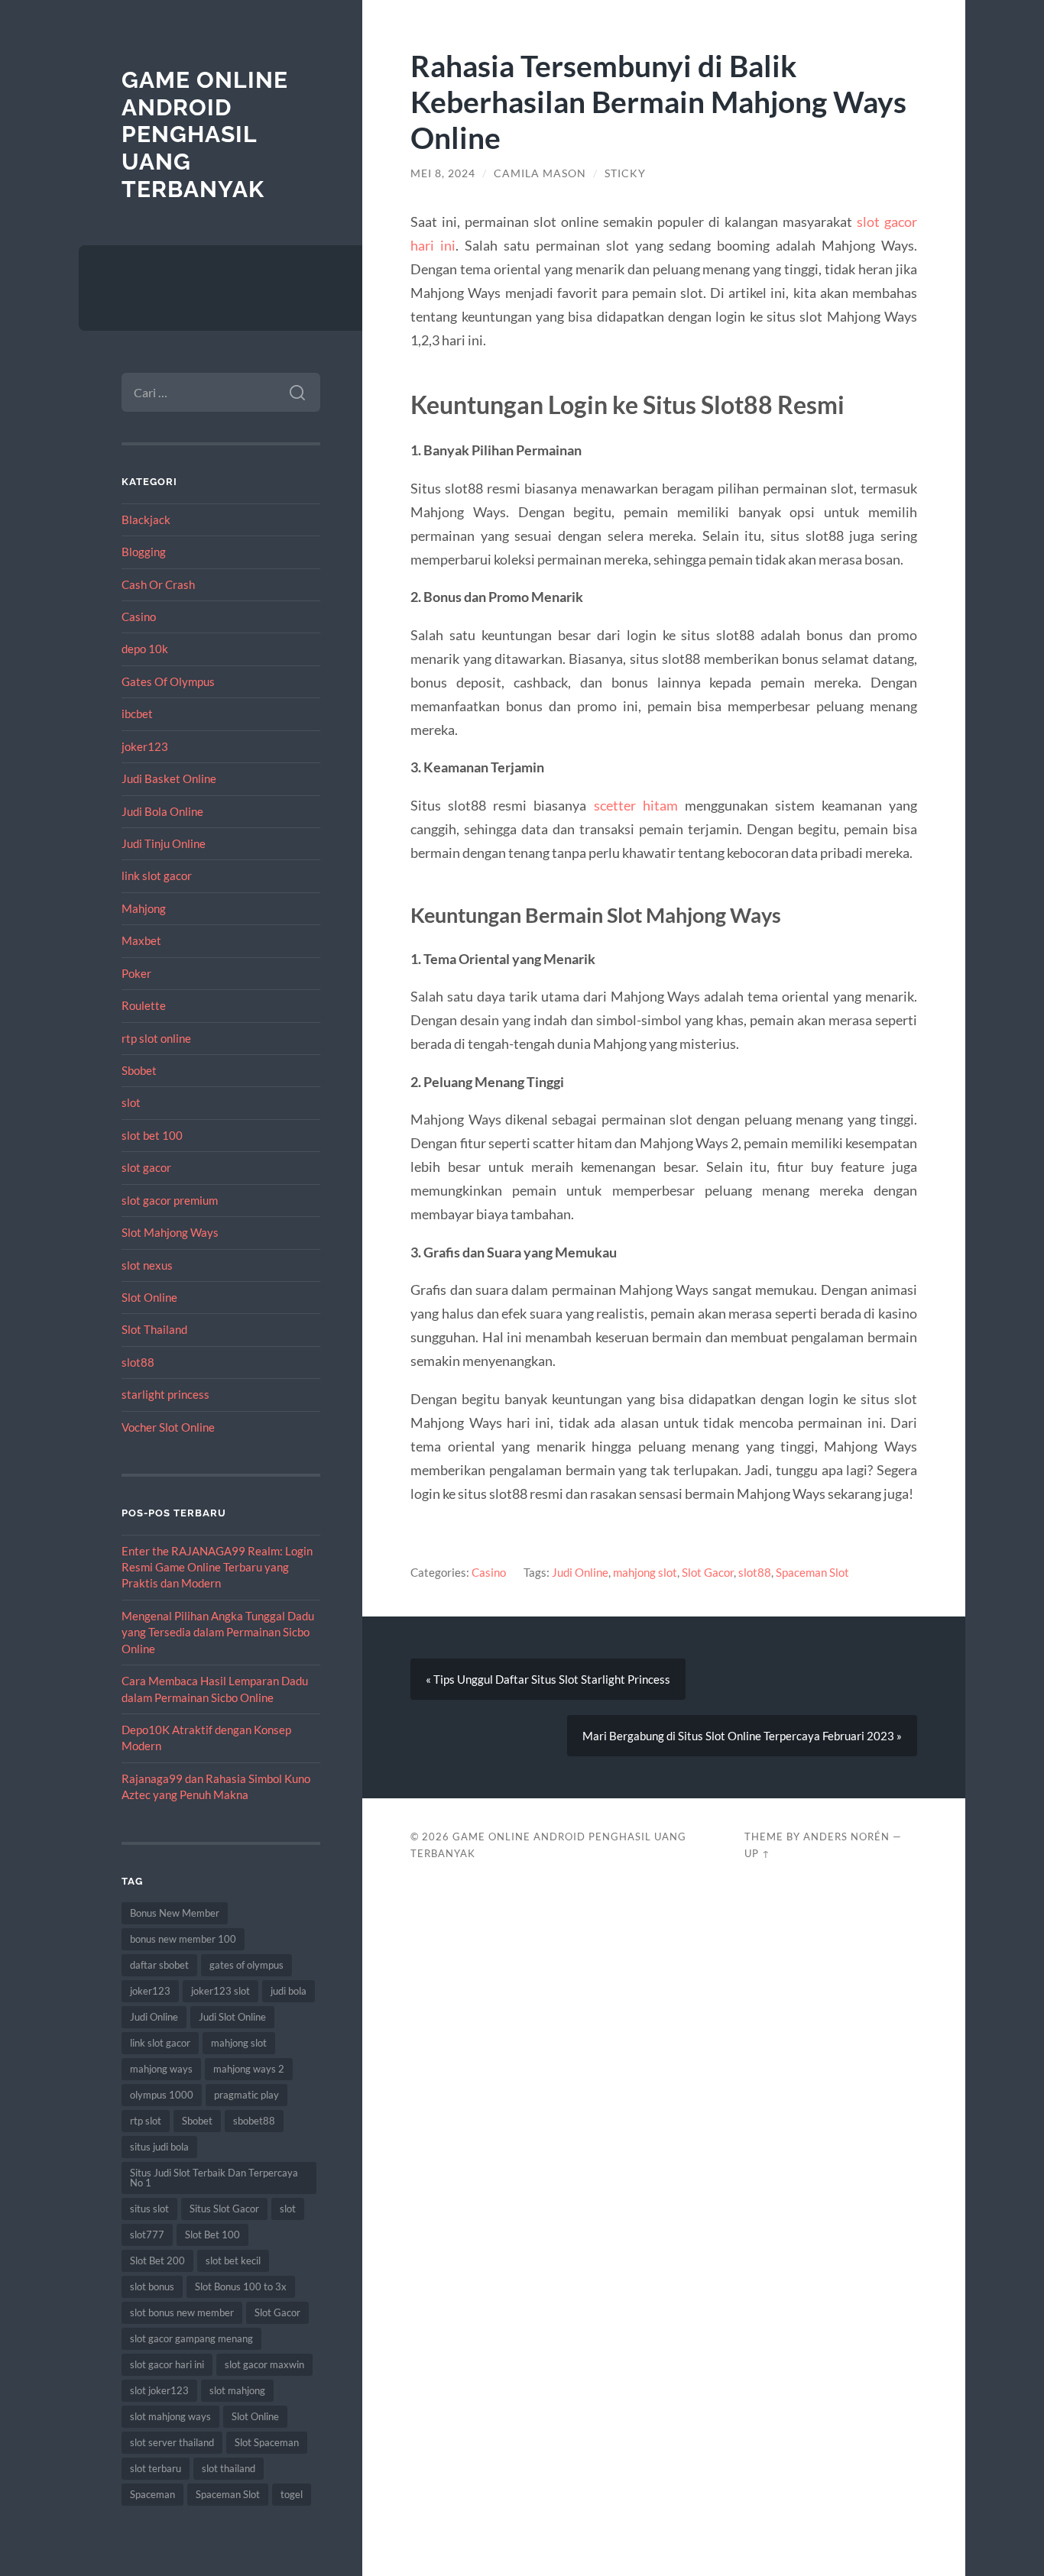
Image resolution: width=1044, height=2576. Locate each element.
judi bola (289, 1991)
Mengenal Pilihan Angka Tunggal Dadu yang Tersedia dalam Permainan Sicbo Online (218, 1632)
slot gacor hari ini (167, 2364)
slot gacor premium (170, 1200)
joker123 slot (220, 1991)
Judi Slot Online (232, 2017)
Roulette (144, 1005)
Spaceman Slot (228, 2494)
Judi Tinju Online (164, 843)
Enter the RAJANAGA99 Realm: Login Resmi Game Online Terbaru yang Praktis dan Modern (217, 1567)
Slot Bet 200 (157, 2260)
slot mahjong (237, 2390)
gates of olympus (246, 1965)
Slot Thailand (154, 1329)
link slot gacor (157, 875)
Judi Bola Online (162, 811)
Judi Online (154, 2017)
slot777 (147, 2235)
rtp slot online (156, 1038)
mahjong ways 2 (249, 2069)
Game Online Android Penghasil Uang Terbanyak (205, 134)
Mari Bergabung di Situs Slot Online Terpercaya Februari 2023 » (742, 1736)
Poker (136, 973)
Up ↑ (757, 1853)
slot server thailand (172, 2442)
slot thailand (229, 2468)
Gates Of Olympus (168, 681)
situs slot (149, 2209)
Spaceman (152, 2494)
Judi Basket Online (169, 778)
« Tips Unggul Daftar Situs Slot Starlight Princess (548, 1679)
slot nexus (147, 1265)
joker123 (145, 746)
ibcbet (137, 714)
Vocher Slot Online (168, 1427)
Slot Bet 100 (212, 2235)
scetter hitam (636, 805)
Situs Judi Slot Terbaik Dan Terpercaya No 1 (214, 2178)
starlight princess (165, 1394)
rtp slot (146, 2121)
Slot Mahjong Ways (170, 1232)
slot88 (138, 1362)
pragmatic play (246, 2095)
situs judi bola (159, 2147)
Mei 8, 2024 (443, 173)
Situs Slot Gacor (224, 2209)
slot (131, 1102)
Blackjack (146, 519)
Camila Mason (540, 173)
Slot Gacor (277, 2312)
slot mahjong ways (170, 2416)
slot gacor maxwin (264, 2364)
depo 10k (145, 649)
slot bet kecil (233, 2260)
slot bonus (152, 2286)
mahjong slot (239, 2043)
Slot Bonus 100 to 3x (241, 2286)
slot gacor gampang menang (191, 2338)
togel (292, 2494)
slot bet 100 (152, 1135)
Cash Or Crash (158, 584)
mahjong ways (161, 2069)
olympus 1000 (162, 2095)
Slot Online (149, 1297)
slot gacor (146, 1167)
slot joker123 (159, 2390)
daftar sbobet (159, 1965)
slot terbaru (156, 2468)
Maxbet (141, 940)
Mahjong (144, 908)
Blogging (144, 552)
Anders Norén (846, 1837)
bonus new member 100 (183, 1939)
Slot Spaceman (267, 2442)
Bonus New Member (175, 1913)
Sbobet (139, 1070)
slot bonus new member (182, 2312)
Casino (139, 616)
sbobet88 (254, 2121)
